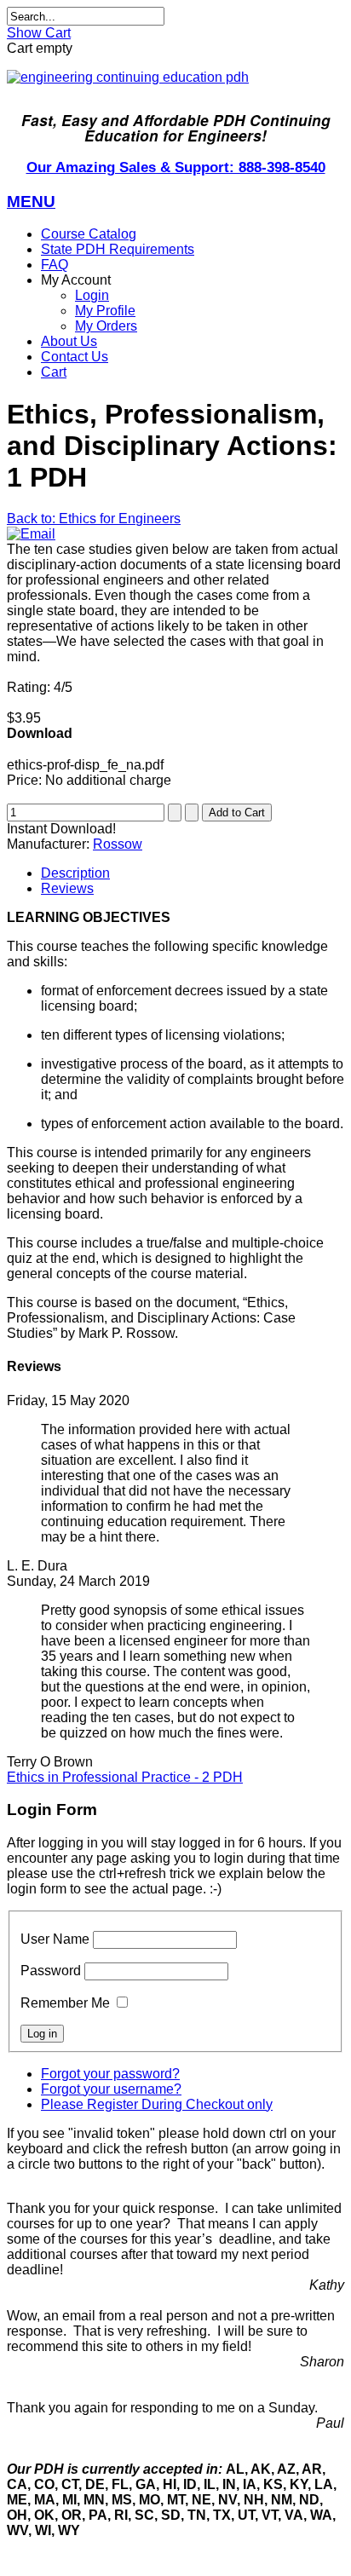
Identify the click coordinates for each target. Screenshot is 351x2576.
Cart (54, 372)
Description (75, 873)
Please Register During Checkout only (157, 2104)
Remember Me (65, 2003)
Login (92, 295)
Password (51, 1971)
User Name (55, 1939)
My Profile (105, 311)
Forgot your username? (111, 2089)
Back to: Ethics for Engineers (94, 519)
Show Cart (39, 33)
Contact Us (75, 357)
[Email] (31, 534)
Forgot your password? (110, 2074)
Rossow (118, 844)
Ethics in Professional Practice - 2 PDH (125, 1777)
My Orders (106, 326)
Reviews (67, 888)
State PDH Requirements (118, 249)
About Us (69, 341)
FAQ (55, 265)
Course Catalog (89, 234)
